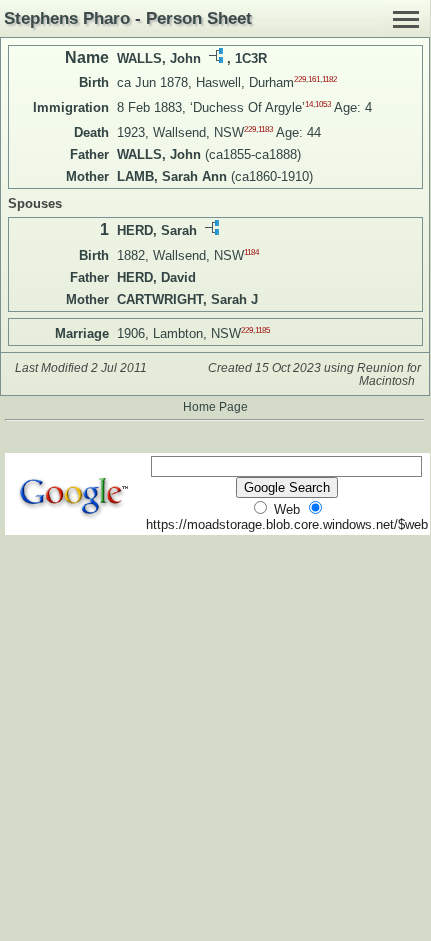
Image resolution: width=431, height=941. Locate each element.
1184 (251, 251)
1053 (323, 104)
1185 (262, 329)
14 (309, 104)
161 (314, 79)
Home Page (215, 406)
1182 (329, 79)
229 (300, 79)
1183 (265, 129)
